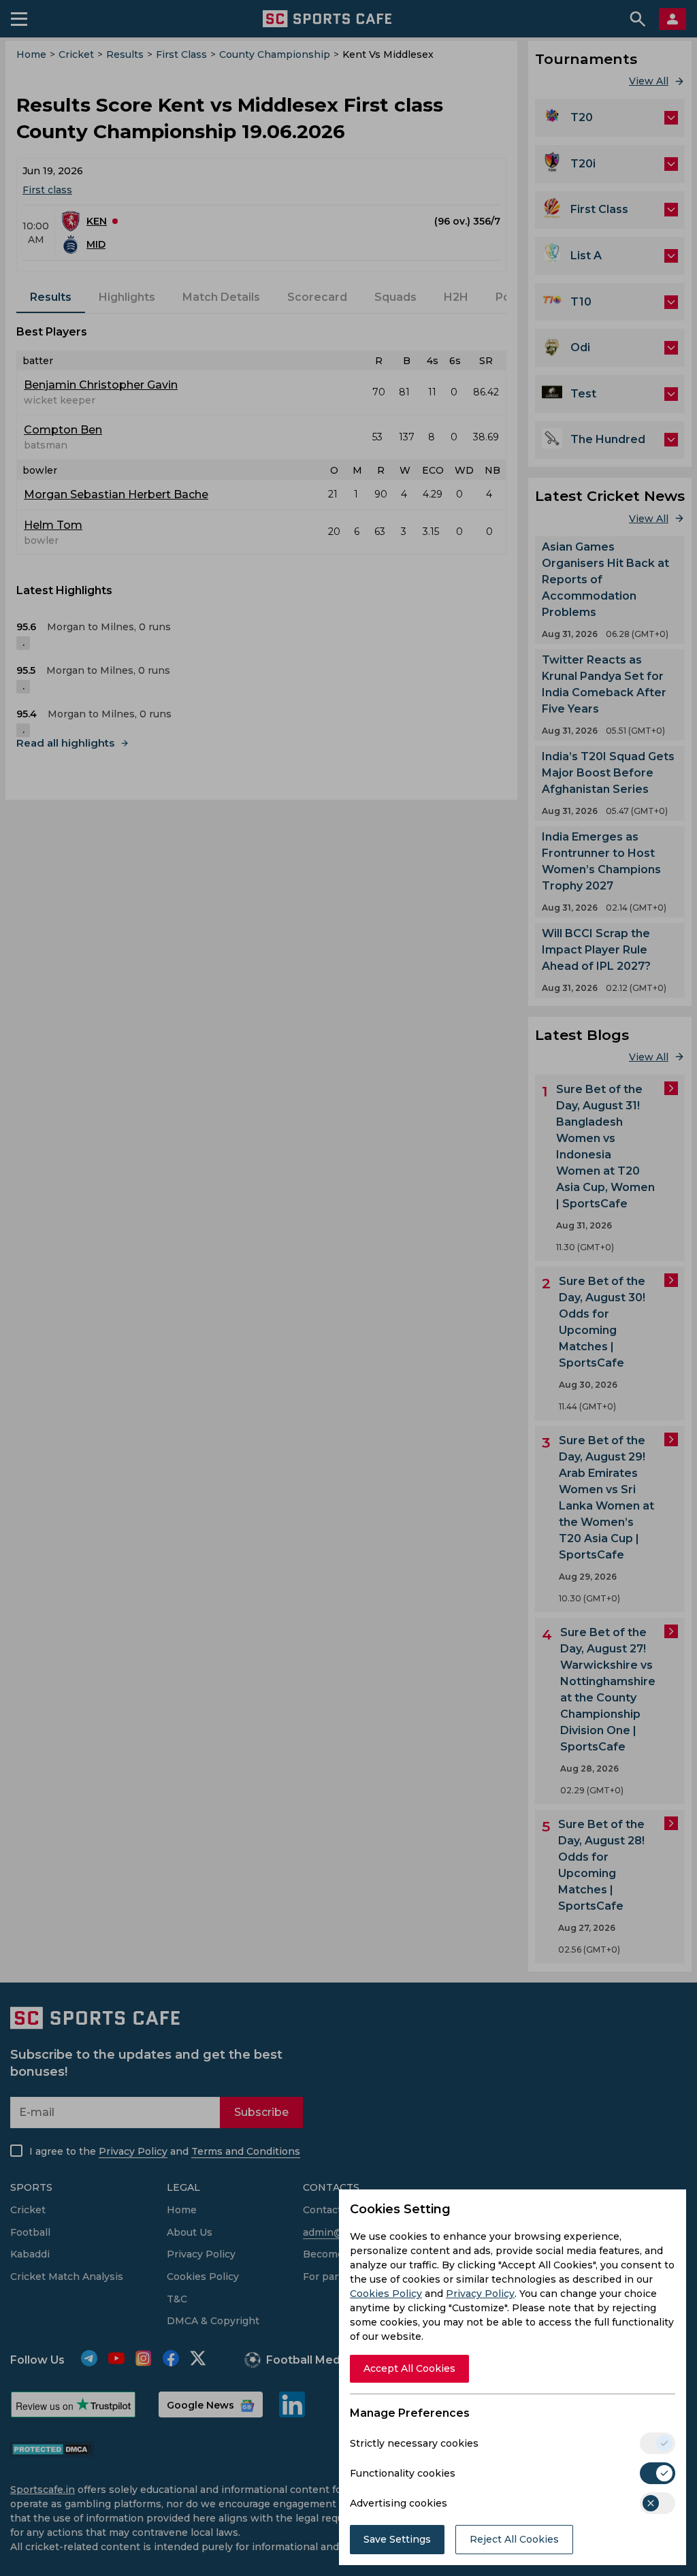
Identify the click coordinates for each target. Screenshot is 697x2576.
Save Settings (397, 2539)
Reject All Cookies (514, 2539)
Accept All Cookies (409, 2368)
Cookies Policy (386, 2294)
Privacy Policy (480, 2294)
